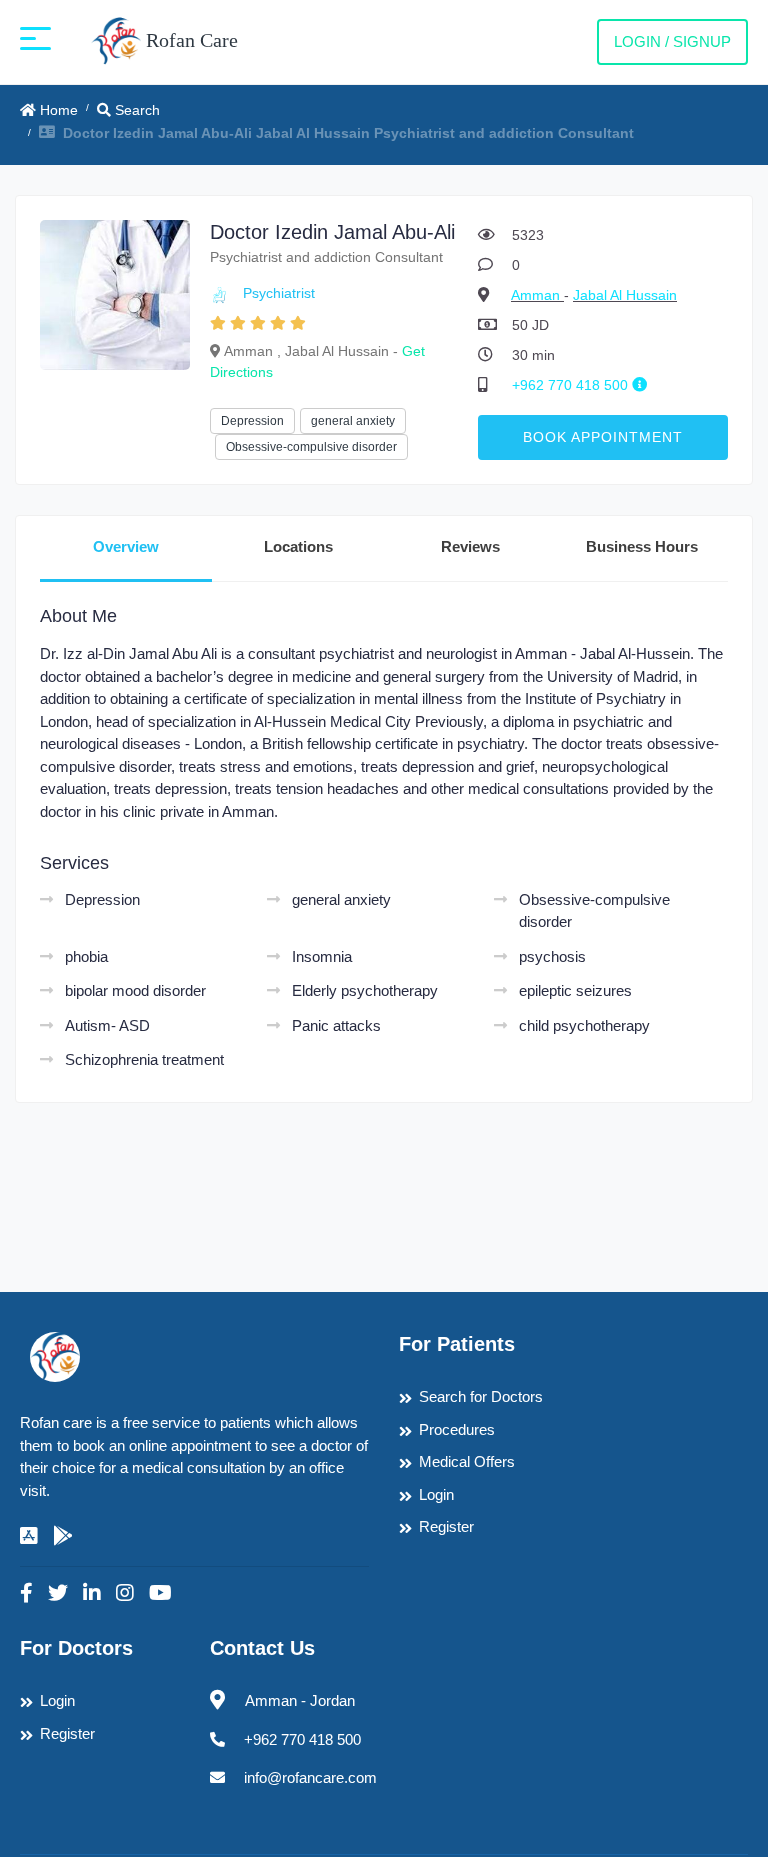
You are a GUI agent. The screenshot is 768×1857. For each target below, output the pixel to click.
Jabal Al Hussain (625, 295)
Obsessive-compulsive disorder (311, 447)
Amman (537, 295)
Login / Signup (672, 41)
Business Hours (642, 546)
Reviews (470, 546)
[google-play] (63, 1536)
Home (57, 110)
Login (436, 1494)
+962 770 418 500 (572, 385)
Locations (298, 546)
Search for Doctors (481, 1396)
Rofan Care (189, 40)
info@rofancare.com (310, 1777)
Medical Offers (467, 1461)
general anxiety (353, 421)
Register (446, 1526)
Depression (252, 421)
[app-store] (29, 1536)
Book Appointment (603, 437)
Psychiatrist (279, 293)
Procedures (457, 1429)
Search (135, 110)
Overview (126, 546)
